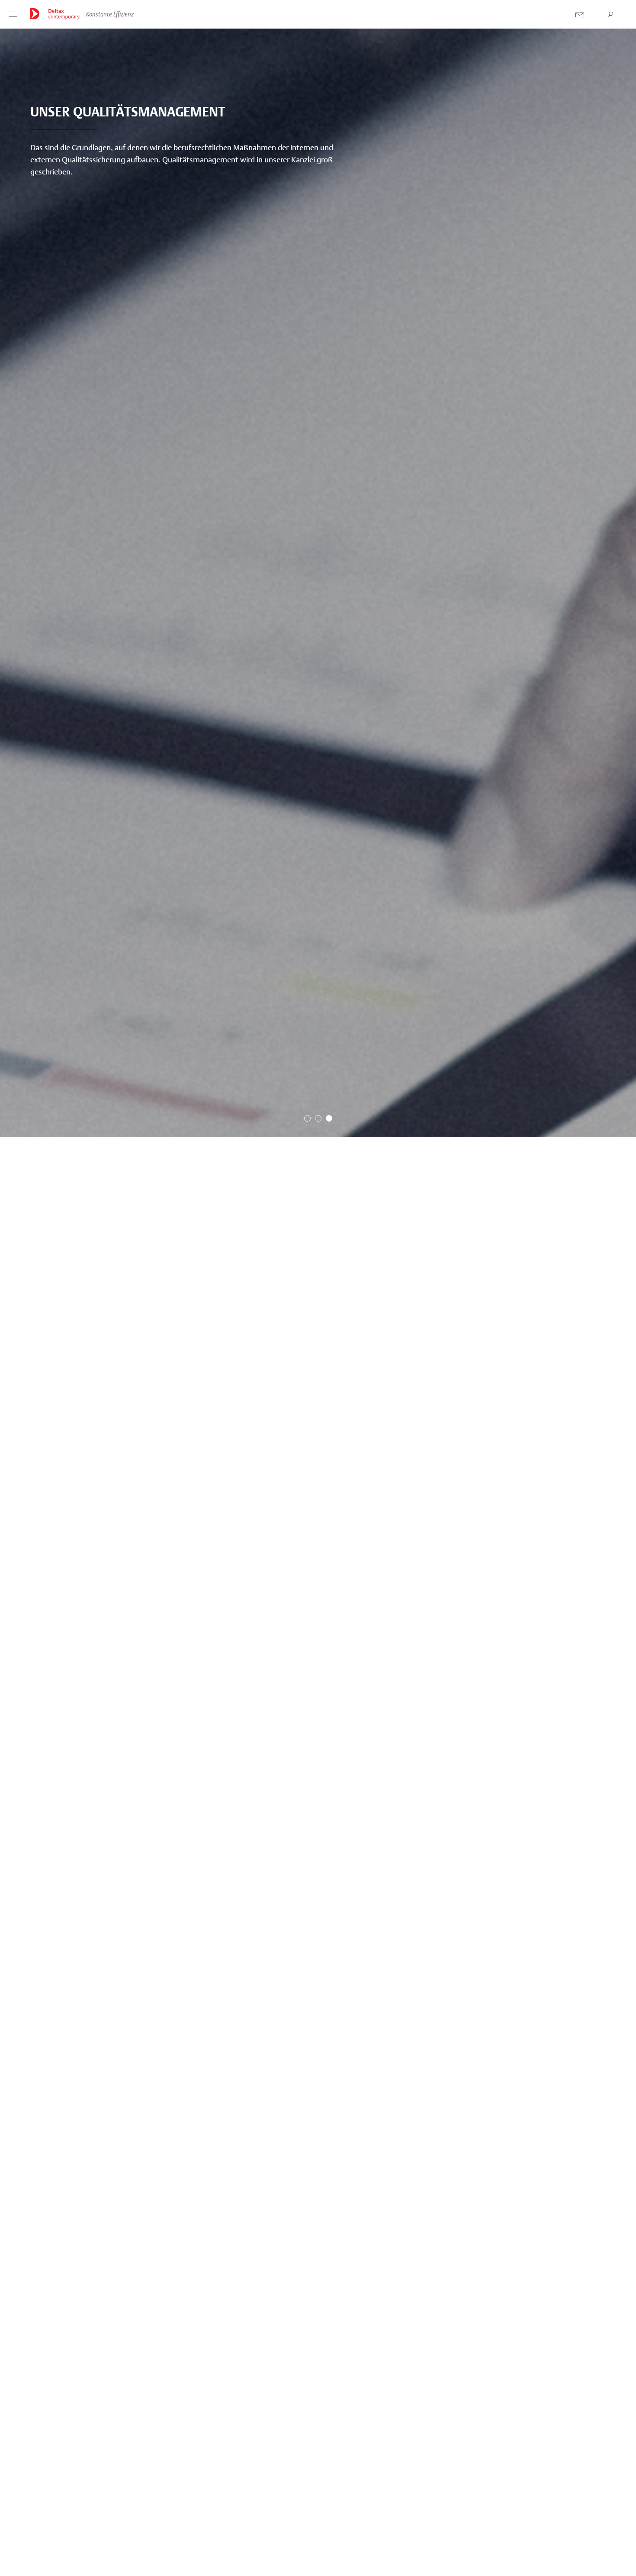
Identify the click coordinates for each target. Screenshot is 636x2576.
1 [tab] (307, 2560)
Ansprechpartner (549, 2536)
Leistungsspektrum (403, 2536)
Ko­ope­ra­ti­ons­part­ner (250, 2536)
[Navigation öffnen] (13, 15)
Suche (610, 15)
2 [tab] (318, 2560)
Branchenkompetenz (93, 2536)
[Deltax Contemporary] (55, 14)
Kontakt (580, 15)
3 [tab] (329, 2560)
